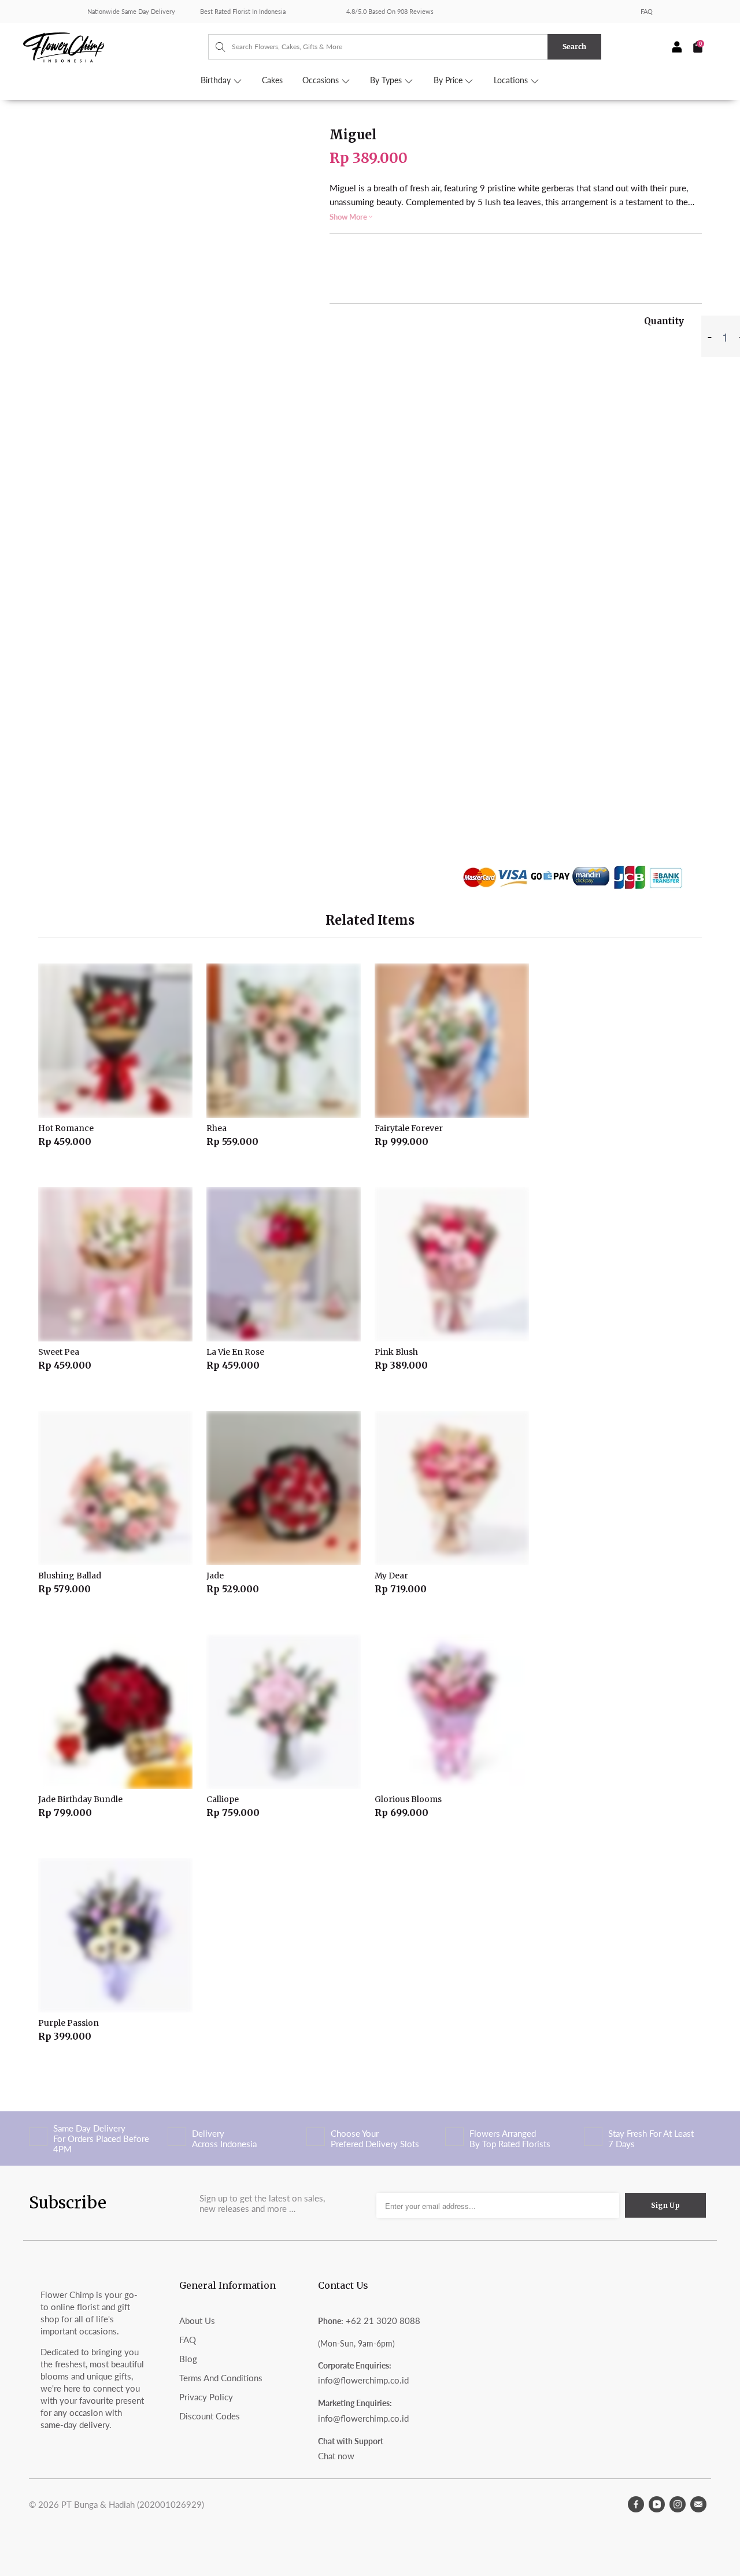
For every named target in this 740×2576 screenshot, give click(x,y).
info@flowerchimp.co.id (363, 2380)
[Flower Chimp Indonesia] (116, 46)
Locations (512, 80)
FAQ (647, 11)
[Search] (215, 47)
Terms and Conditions (221, 2378)
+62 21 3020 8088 (383, 2321)
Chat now (336, 2456)
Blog (188, 2359)
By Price (449, 80)
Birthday (217, 80)
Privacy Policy (206, 2397)
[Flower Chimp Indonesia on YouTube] (657, 2504)
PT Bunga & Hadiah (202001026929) (133, 2504)
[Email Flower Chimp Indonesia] (698, 2504)
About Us (197, 2321)
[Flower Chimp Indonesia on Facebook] (636, 2504)
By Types (387, 80)
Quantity (664, 321)
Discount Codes (210, 2416)
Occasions (322, 80)
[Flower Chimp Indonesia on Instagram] (678, 2504)
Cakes (272, 80)
